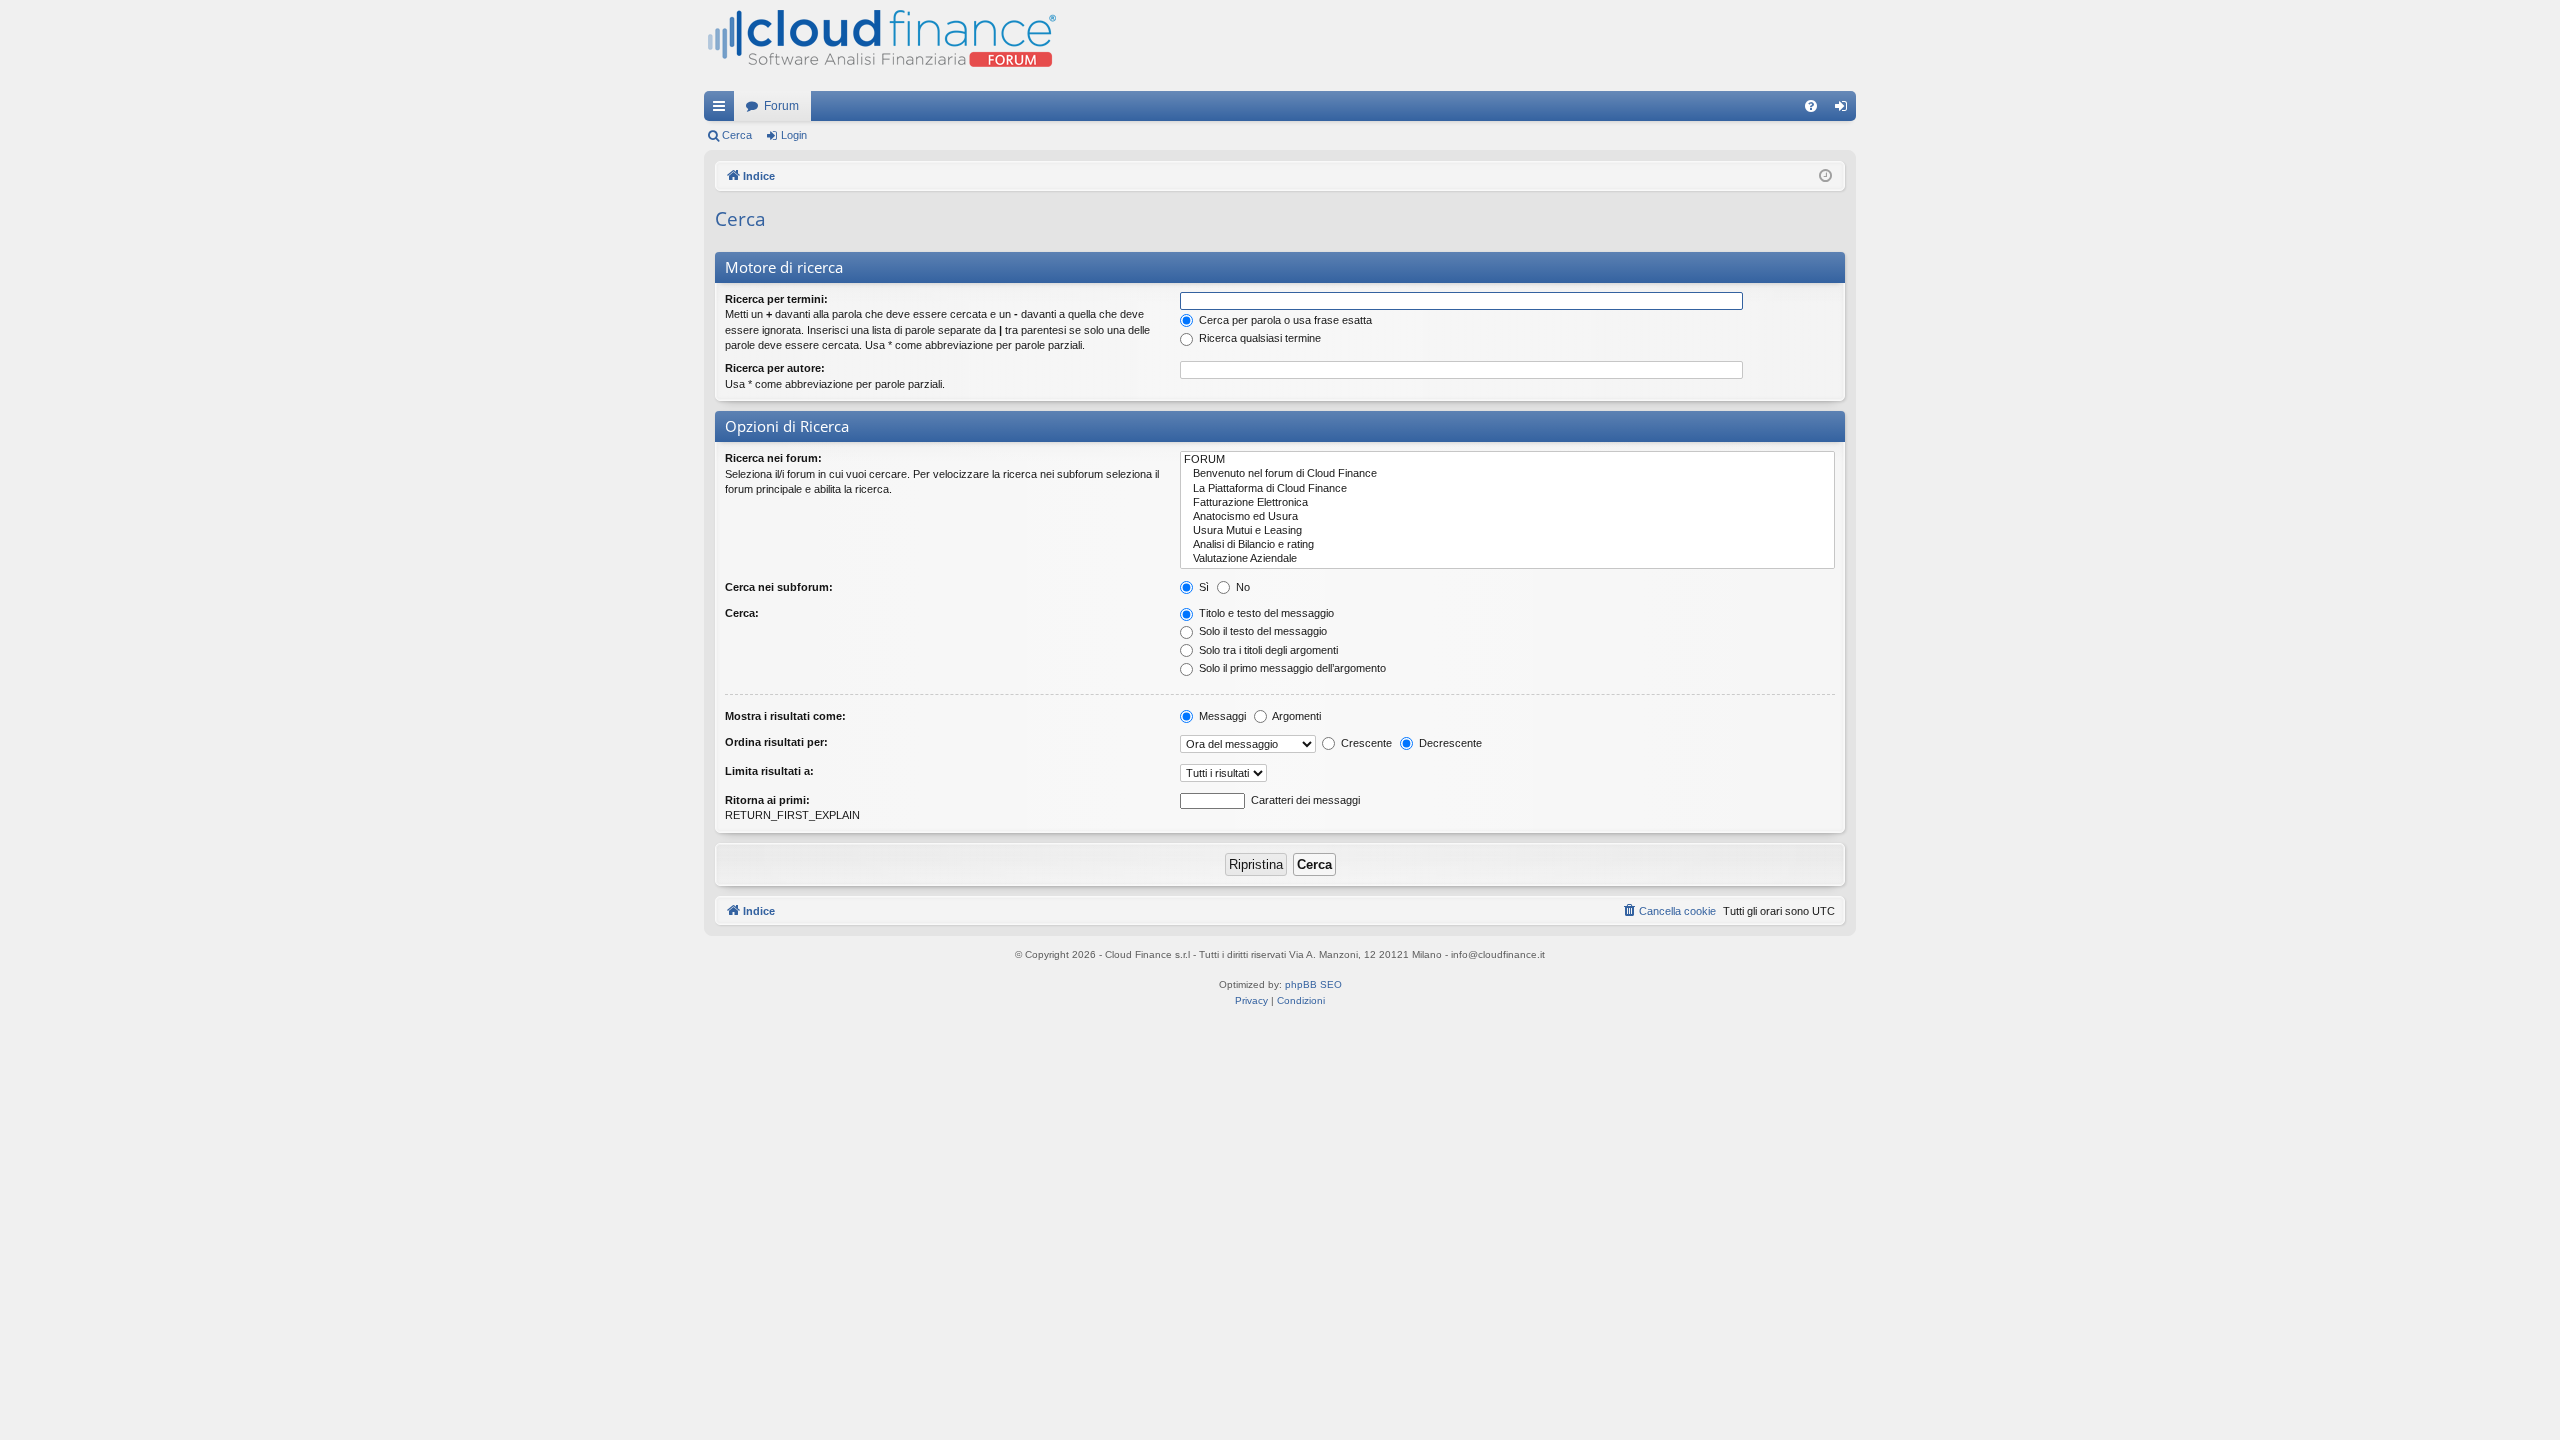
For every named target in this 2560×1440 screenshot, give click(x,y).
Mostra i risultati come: (785, 716)
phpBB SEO (1313, 984)
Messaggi (1221, 716)
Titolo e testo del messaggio (1265, 613)
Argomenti (1295, 716)
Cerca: (742, 613)
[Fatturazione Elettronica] (1507, 503)
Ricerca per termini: (776, 299)
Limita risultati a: (769, 771)
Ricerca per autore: (775, 368)
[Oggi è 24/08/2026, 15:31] (1825, 176)
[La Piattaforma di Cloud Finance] (1507, 489)
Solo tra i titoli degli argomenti (1267, 650)
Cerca (737, 135)
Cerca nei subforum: (779, 587)
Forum (781, 106)
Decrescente (1449, 743)
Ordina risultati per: (776, 742)
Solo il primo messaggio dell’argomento (1291, 668)
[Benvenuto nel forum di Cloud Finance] (1507, 474)
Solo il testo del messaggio (1261, 631)
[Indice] (880, 45)
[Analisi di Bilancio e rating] (1507, 545)
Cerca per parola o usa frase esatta (1284, 320)
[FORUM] (1507, 460)
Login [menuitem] (1845, 110)
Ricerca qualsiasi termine (1258, 338)
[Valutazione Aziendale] (1507, 559)
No (1241, 587)
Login (794, 135)
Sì (1202, 587)
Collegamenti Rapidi (723, 110)
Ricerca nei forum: (773, 458)
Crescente (1365, 743)
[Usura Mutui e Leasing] (1507, 531)
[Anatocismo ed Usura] (1507, 517)
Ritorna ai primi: (767, 800)
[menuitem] (1811, 106)
